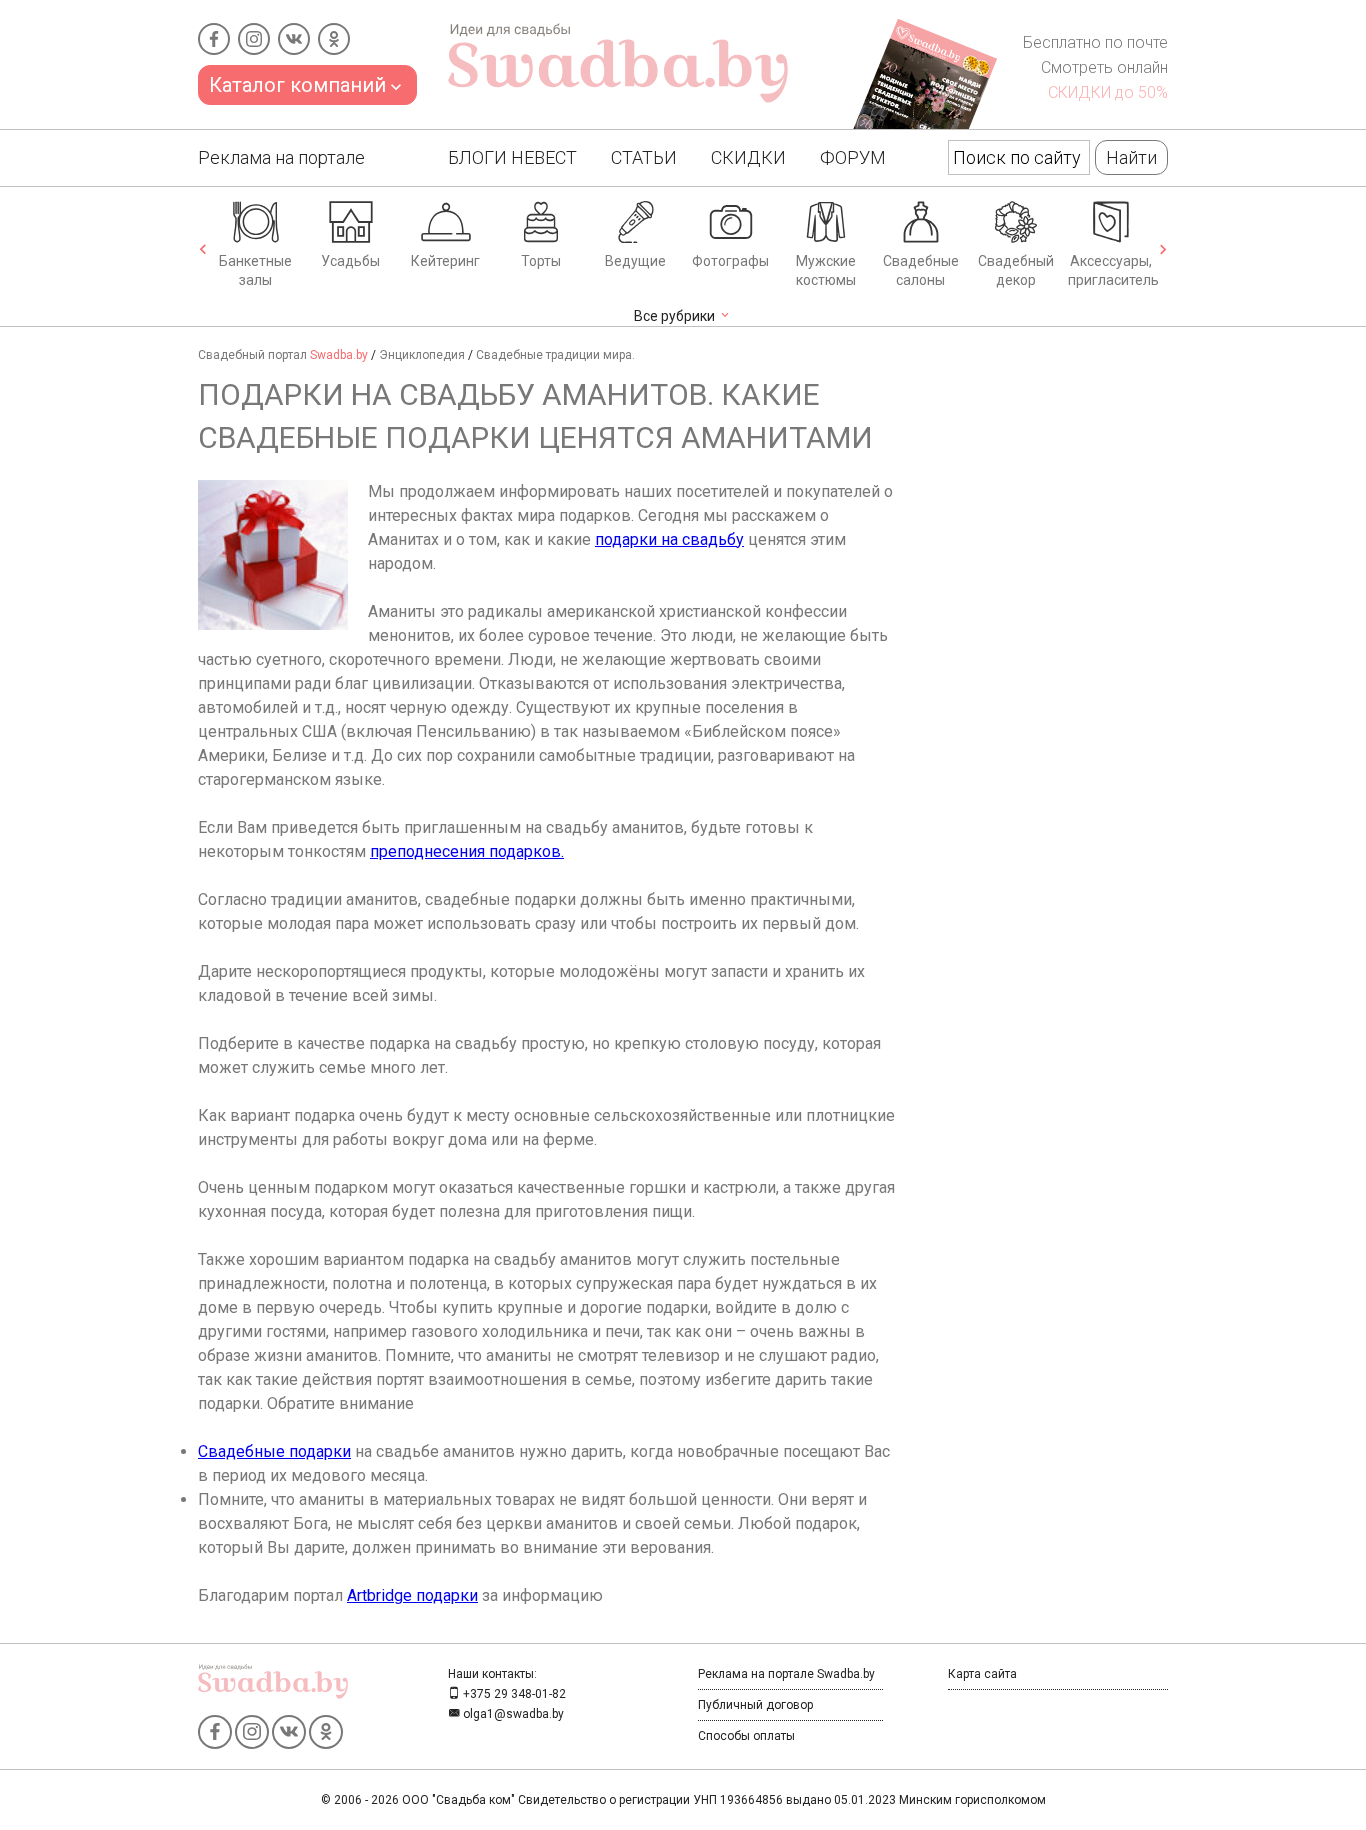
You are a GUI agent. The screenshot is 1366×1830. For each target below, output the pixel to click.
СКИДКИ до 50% (1108, 92)
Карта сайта (982, 1674)
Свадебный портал (283, 355)
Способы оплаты (746, 1736)
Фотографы (730, 261)
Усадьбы (350, 261)
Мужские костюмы (826, 271)
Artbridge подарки (412, 1595)
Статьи (644, 157)
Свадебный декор (1016, 271)
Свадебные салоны (921, 271)
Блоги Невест (512, 157)
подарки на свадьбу (669, 539)
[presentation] (203, 251)
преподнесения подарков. (467, 851)
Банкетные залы (255, 271)
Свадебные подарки (274, 1451)
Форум (853, 157)
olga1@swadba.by (512, 1714)
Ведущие (635, 261)
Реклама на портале (281, 157)
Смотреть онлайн (1104, 67)
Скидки (748, 157)
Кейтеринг (445, 261)
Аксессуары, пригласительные (1113, 271)
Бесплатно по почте (1095, 42)
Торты (541, 261)
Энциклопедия (422, 355)
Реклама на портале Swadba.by (786, 1674)
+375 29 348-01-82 (513, 1694)
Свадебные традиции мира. (555, 355)
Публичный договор (755, 1705)
